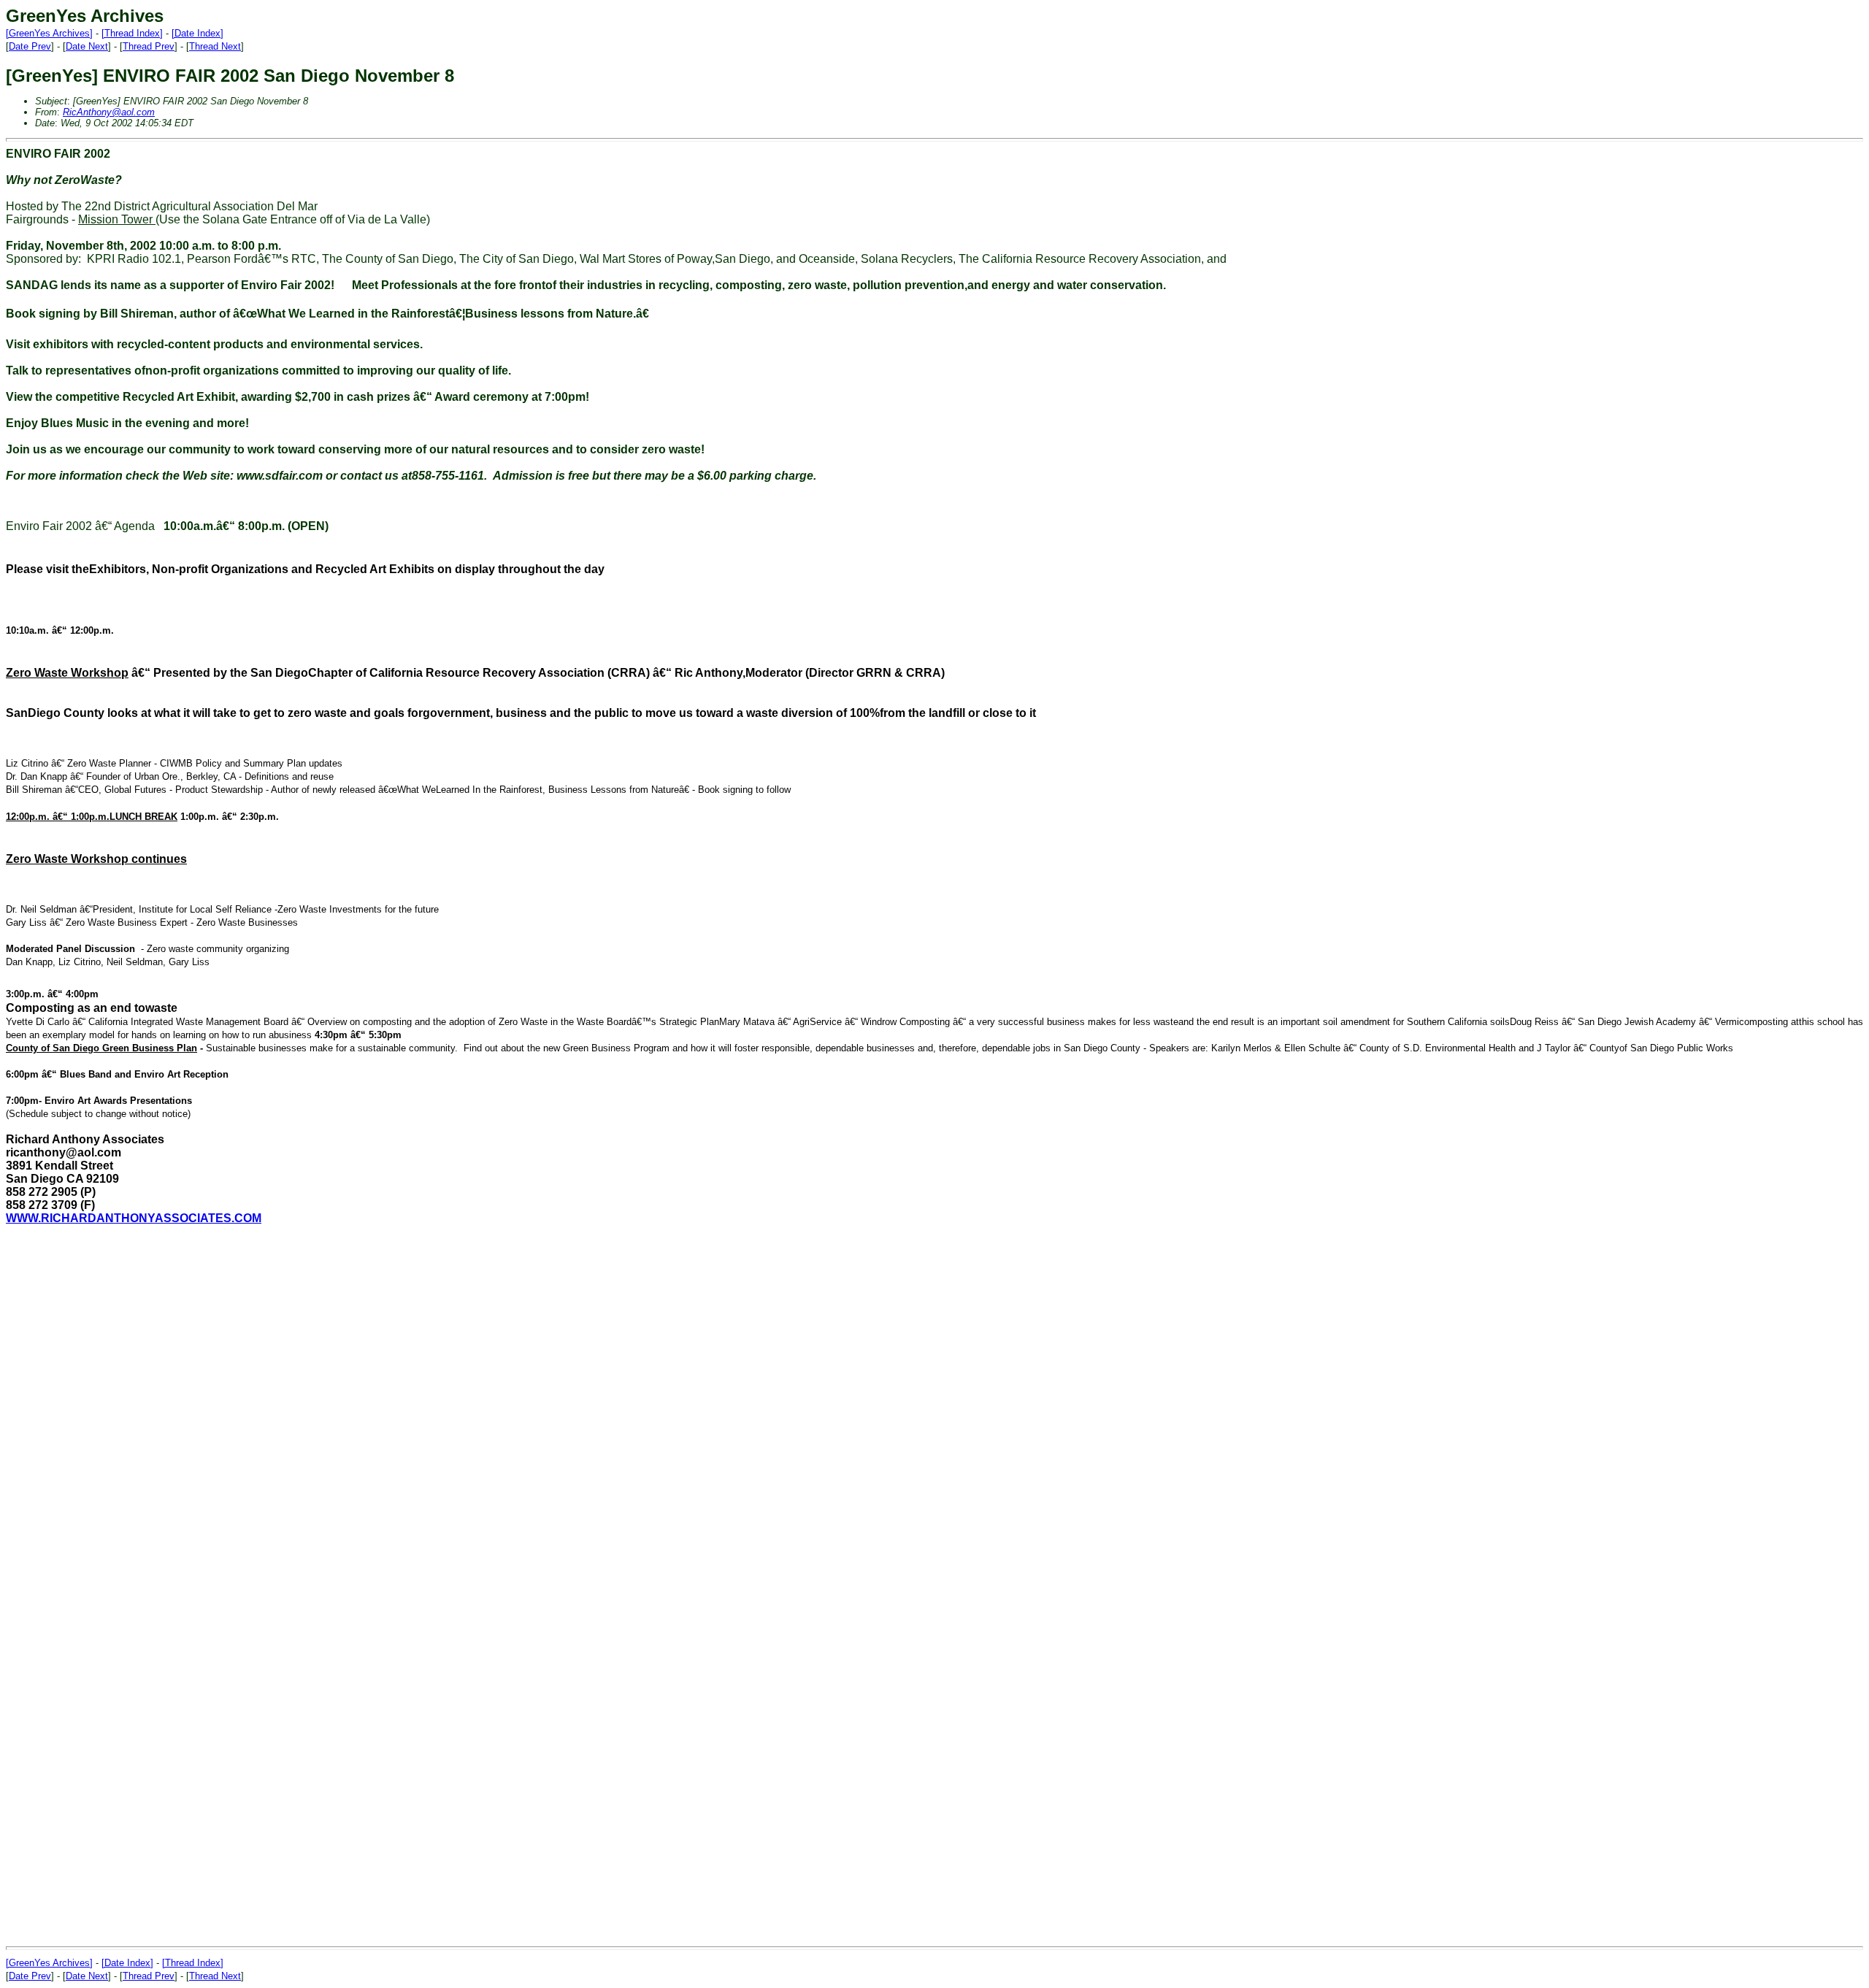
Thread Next (215, 46)
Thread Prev (149, 46)
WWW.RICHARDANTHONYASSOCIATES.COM (134, 1218)
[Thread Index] (132, 33)
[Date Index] (197, 33)
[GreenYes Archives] (49, 33)
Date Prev (30, 46)
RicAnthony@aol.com (109, 112)
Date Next (87, 46)
